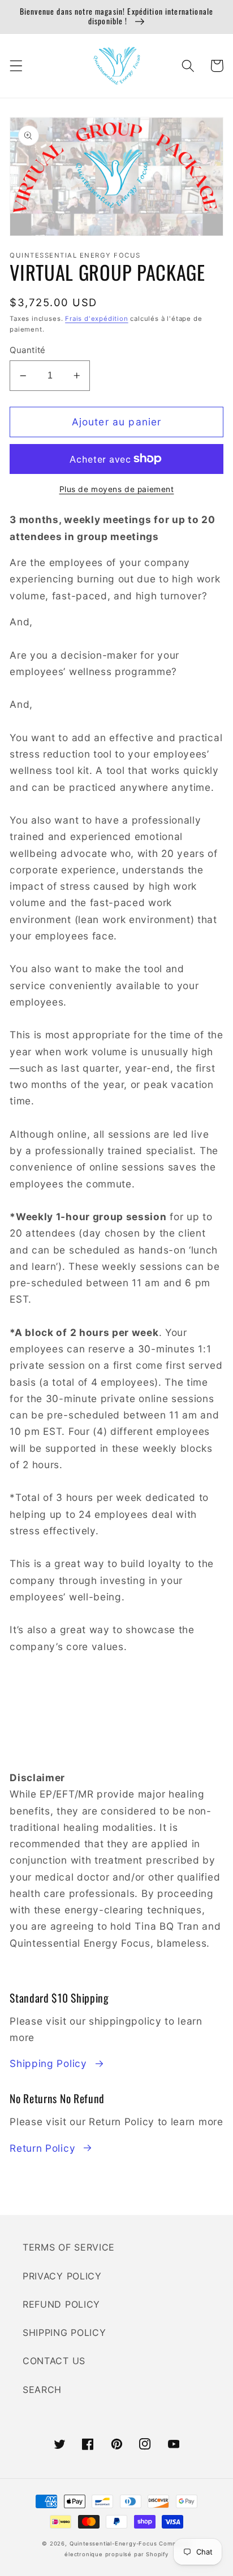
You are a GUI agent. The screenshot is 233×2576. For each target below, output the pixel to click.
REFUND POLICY (61, 2304)
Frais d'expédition (97, 319)
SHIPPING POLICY (64, 2333)
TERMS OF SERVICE (69, 2247)
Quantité (28, 350)
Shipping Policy (48, 2063)
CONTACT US (54, 2361)
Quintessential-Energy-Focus (113, 2544)
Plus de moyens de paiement (117, 489)
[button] (16, 66)
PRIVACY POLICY (62, 2276)
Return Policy (42, 2148)
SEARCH (42, 2390)
